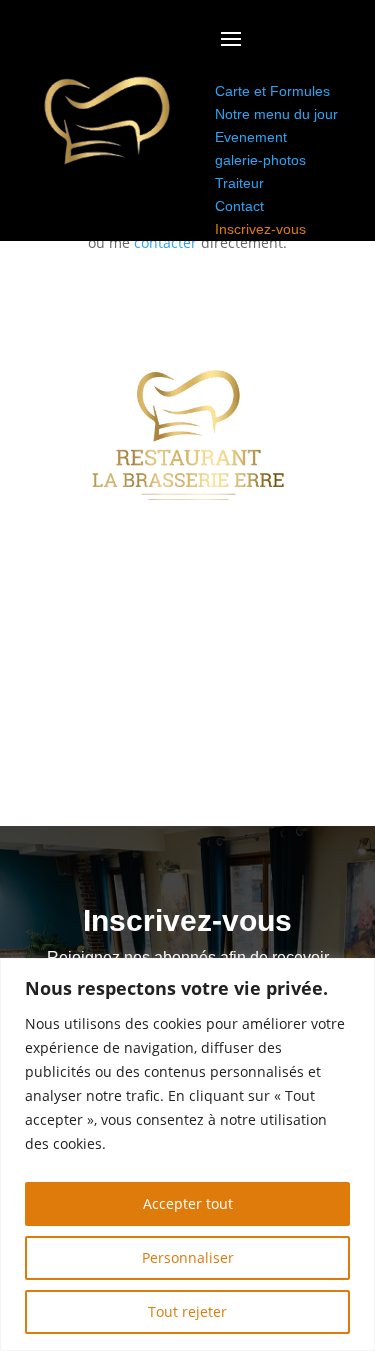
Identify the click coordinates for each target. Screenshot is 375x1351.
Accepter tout (188, 1203)
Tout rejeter (187, 1311)
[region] (187, 1154)
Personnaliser (188, 1257)
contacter (165, 242)
